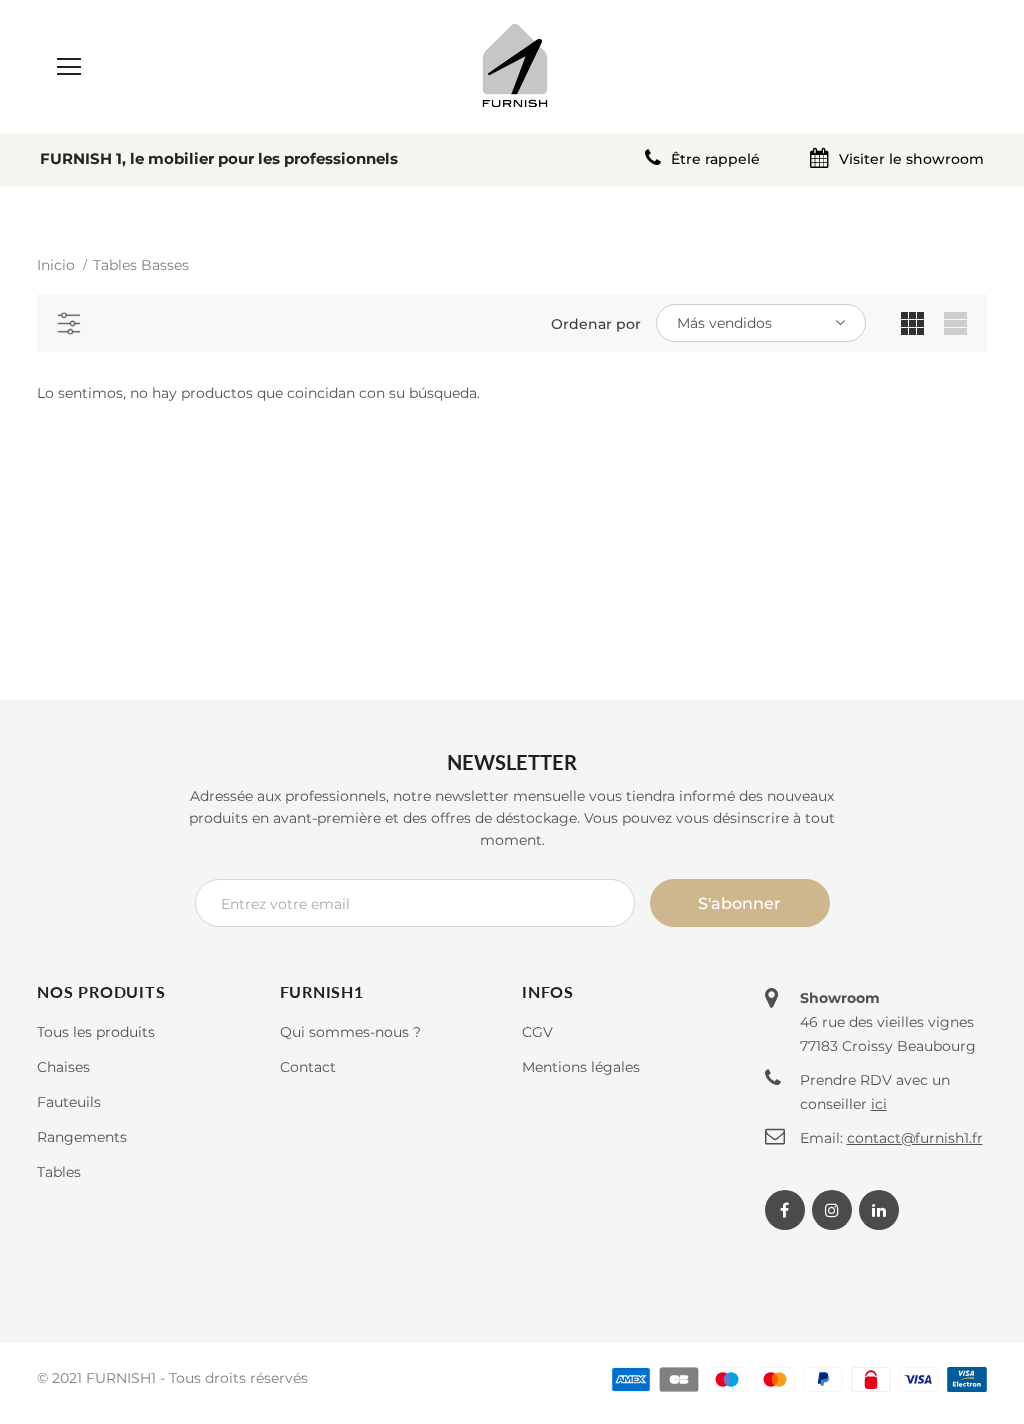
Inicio (56, 265)
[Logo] (515, 65)
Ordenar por (596, 324)
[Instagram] (832, 1210)
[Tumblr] (879, 1210)
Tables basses (141, 265)
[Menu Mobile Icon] (69, 67)
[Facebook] (785, 1210)
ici (879, 1104)
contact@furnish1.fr (915, 1138)
